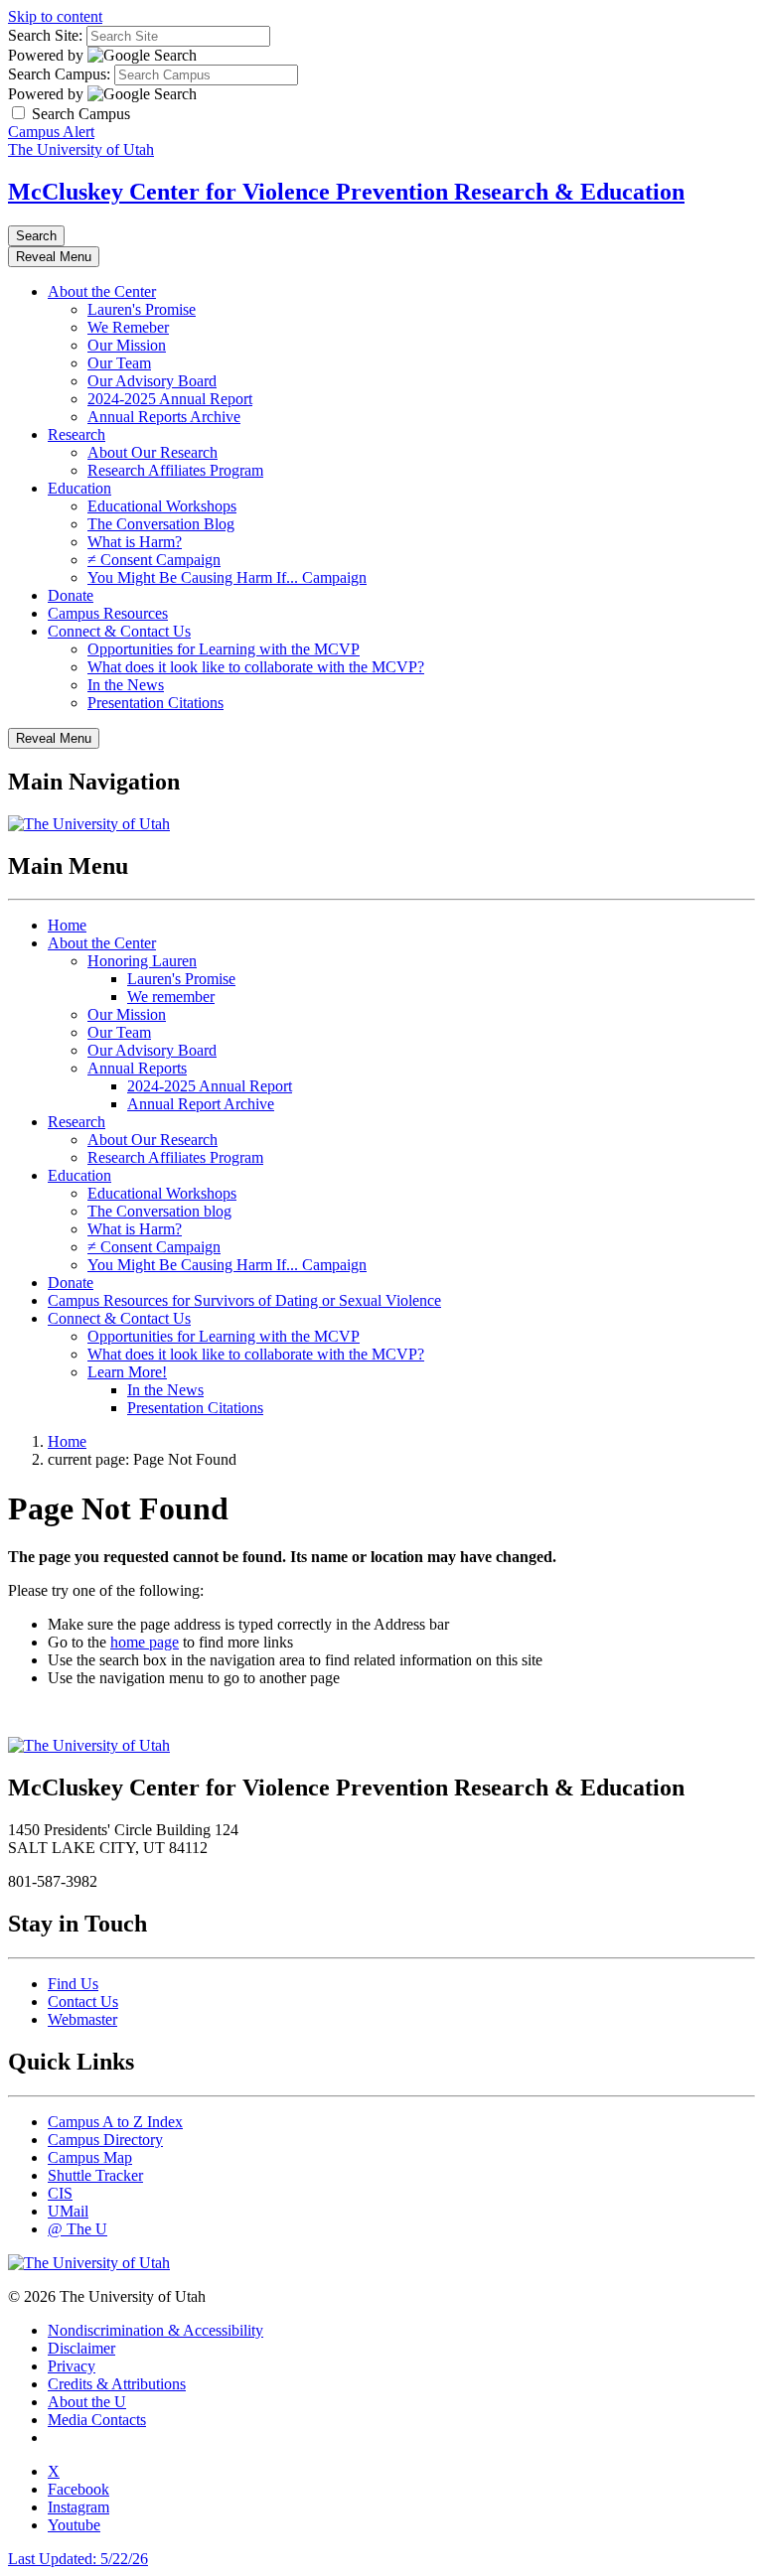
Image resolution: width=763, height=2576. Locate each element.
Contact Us (83, 2002)
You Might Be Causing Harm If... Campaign (227, 577)
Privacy (72, 2366)
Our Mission (127, 345)
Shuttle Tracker (95, 2175)
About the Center (102, 291)
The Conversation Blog (161, 524)
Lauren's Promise (142, 309)
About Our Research (153, 452)
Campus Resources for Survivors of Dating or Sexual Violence (244, 1300)
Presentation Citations (155, 703)
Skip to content (55, 16)
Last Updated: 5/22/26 (78, 2559)
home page (145, 1642)
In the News (126, 685)
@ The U (77, 2229)
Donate (71, 595)
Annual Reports (137, 1068)
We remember (171, 997)
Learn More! (127, 1372)
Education (79, 488)
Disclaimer (81, 2348)
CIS (60, 2193)
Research (76, 434)
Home (67, 925)
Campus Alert (51, 132)
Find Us (73, 1984)
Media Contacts (97, 2420)
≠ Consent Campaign (154, 560)
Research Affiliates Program (175, 470)
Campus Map (90, 2157)
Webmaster (82, 2019)
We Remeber (128, 327)
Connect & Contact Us (119, 631)
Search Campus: (59, 74)
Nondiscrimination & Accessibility (155, 2330)
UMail (68, 2211)
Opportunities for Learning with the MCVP (224, 649)
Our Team (119, 363)
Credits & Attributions (117, 2384)
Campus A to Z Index (115, 2122)
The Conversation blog (159, 1211)
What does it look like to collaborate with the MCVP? (256, 667)
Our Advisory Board (152, 381)
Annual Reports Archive (164, 417)
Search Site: (45, 35)
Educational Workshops (162, 506)
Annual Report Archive (201, 1104)
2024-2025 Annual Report (170, 399)
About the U (87, 2402)
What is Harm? (135, 542)
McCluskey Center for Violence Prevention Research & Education (346, 192)
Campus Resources (108, 613)
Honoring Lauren (142, 961)
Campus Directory (105, 2140)
